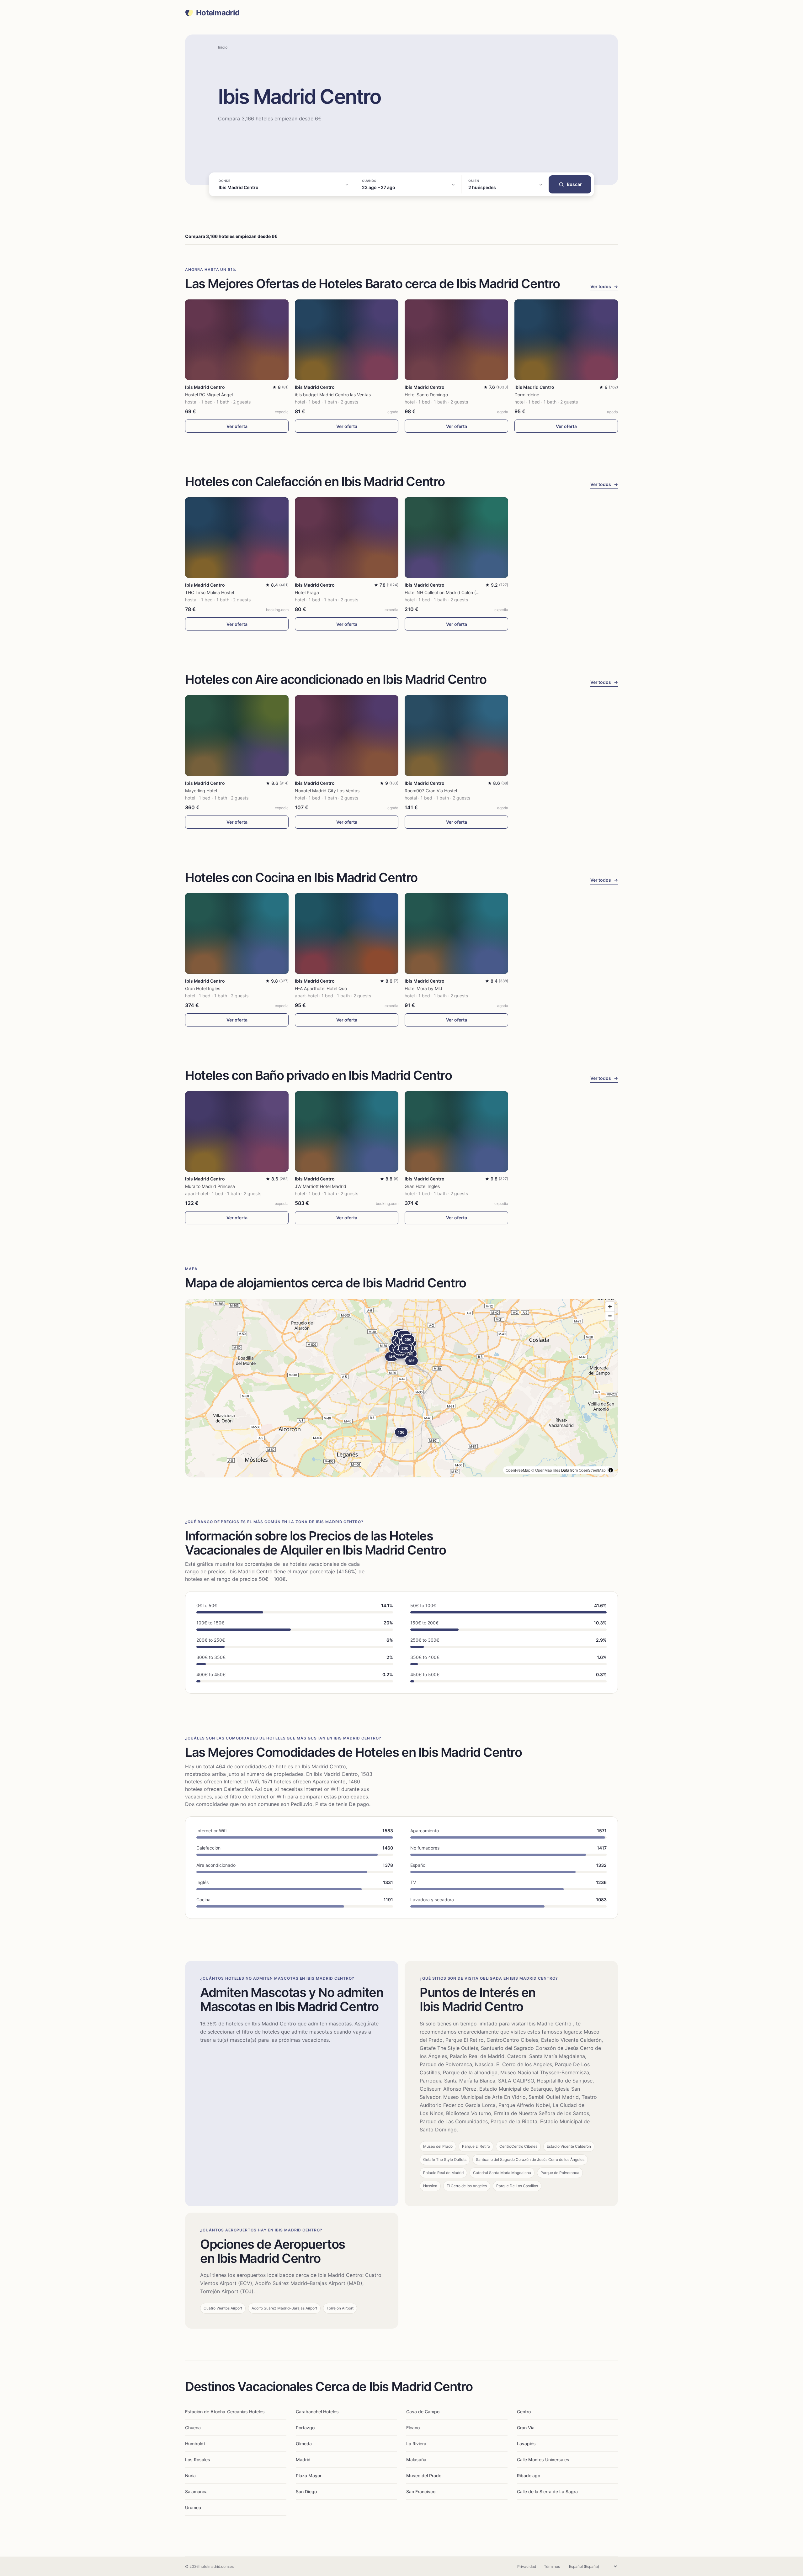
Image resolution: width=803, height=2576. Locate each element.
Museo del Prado (424, 2476)
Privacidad (527, 2566)
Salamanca (196, 2492)
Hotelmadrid (218, 13)
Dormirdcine (527, 395)
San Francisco (421, 2492)
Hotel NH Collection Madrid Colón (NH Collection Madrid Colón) (469, 592)
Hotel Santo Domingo (426, 395)
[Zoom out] (610, 1316)
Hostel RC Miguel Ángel (209, 395)
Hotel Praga (307, 592)
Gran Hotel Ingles (203, 988)
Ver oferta (237, 426)
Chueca (193, 2428)
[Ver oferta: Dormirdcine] (566, 340)
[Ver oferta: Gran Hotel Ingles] (237, 933)
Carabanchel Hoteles (317, 2412)
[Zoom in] (610, 1307)
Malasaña (416, 2460)
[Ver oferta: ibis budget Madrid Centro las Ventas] (347, 340)
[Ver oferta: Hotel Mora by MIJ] (456, 933)
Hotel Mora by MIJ (423, 988)
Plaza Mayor (309, 2476)
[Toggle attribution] (611, 1470)
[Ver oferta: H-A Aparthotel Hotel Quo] (347, 933)
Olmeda (304, 2444)
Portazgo (305, 2428)
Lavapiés (526, 2444)
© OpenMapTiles (546, 1470)
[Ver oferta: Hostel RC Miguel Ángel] (237, 340)
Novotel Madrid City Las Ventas (327, 791)
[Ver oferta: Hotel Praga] (347, 538)
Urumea (193, 2507)
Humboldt (195, 2444)
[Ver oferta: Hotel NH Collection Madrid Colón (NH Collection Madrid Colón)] (456, 538)
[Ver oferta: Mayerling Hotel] (237, 735)
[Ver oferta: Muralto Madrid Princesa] (237, 1131)
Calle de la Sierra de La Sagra (547, 2492)
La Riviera (416, 2444)
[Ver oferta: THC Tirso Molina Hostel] (237, 538)
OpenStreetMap (592, 1470)
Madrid (303, 2460)
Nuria (190, 2476)
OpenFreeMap (518, 1470)
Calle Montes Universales (543, 2460)
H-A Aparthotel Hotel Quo (321, 988)
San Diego (306, 2492)
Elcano (413, 2428)
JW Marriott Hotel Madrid (321, 1186)
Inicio (223, 47)
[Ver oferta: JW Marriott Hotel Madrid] (347, 1131)
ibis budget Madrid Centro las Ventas (333, 395)
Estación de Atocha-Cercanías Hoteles (225, 2412)
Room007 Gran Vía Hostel (431, 791)
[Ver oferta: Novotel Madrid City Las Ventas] (347, 735)
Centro (524, 2412)
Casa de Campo (423, 2412)
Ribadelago (529, 2476)
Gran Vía (526, 2428)
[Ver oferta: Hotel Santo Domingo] (456, 340)
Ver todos (604, 286)
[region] (401, 1388)
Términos (552, 2566)
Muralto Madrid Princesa (210, 1186)
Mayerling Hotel (201, 791)
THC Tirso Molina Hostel (210, 592)
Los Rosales (198, 2460)
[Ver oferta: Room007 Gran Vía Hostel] (456, 735)
